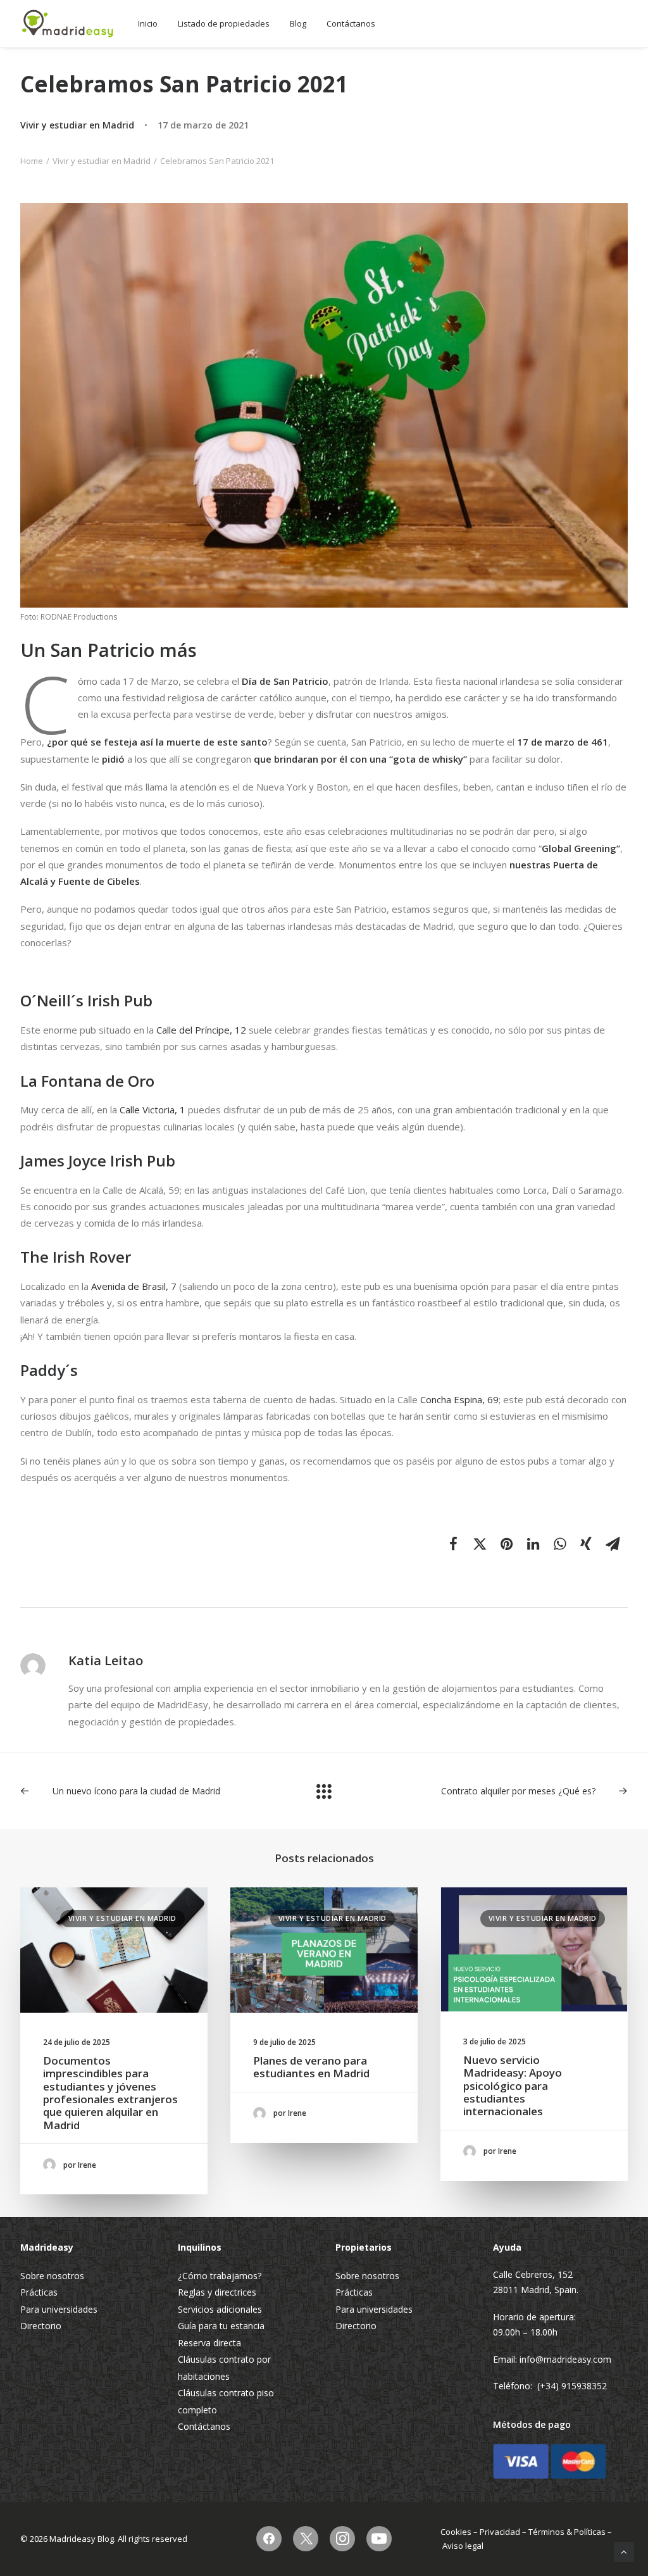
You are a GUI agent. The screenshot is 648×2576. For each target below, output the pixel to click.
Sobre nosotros (52, 2276)
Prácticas (39, 2292)
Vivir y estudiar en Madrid (77, 125)
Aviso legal (463, 2546)
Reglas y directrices (217, 2292)
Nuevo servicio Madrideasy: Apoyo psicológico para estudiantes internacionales (513, 2086)
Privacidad (500, 2532)
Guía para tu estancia (221, 2326)
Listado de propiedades (224, 23)
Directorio (41, 2326)
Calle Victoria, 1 (153, 1110)
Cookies (456, 2532)
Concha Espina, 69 (459, 1399)
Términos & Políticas (567, 2532)
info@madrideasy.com (565, 2359)
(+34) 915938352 (572, 2386)
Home (32, 161)
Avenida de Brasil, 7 (134, 1286)
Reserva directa (209, 2343)
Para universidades (59, 2309)
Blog (298, 23)
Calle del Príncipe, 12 (201, 1030)
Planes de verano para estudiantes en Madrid (311, 2067)
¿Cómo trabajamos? (220, 2276)
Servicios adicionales (220, 2309)
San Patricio (301, 681)
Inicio (148, 23)
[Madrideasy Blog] (68, 24)
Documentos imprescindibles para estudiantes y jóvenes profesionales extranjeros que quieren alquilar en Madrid (110, 2093)
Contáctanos (351, 23)
